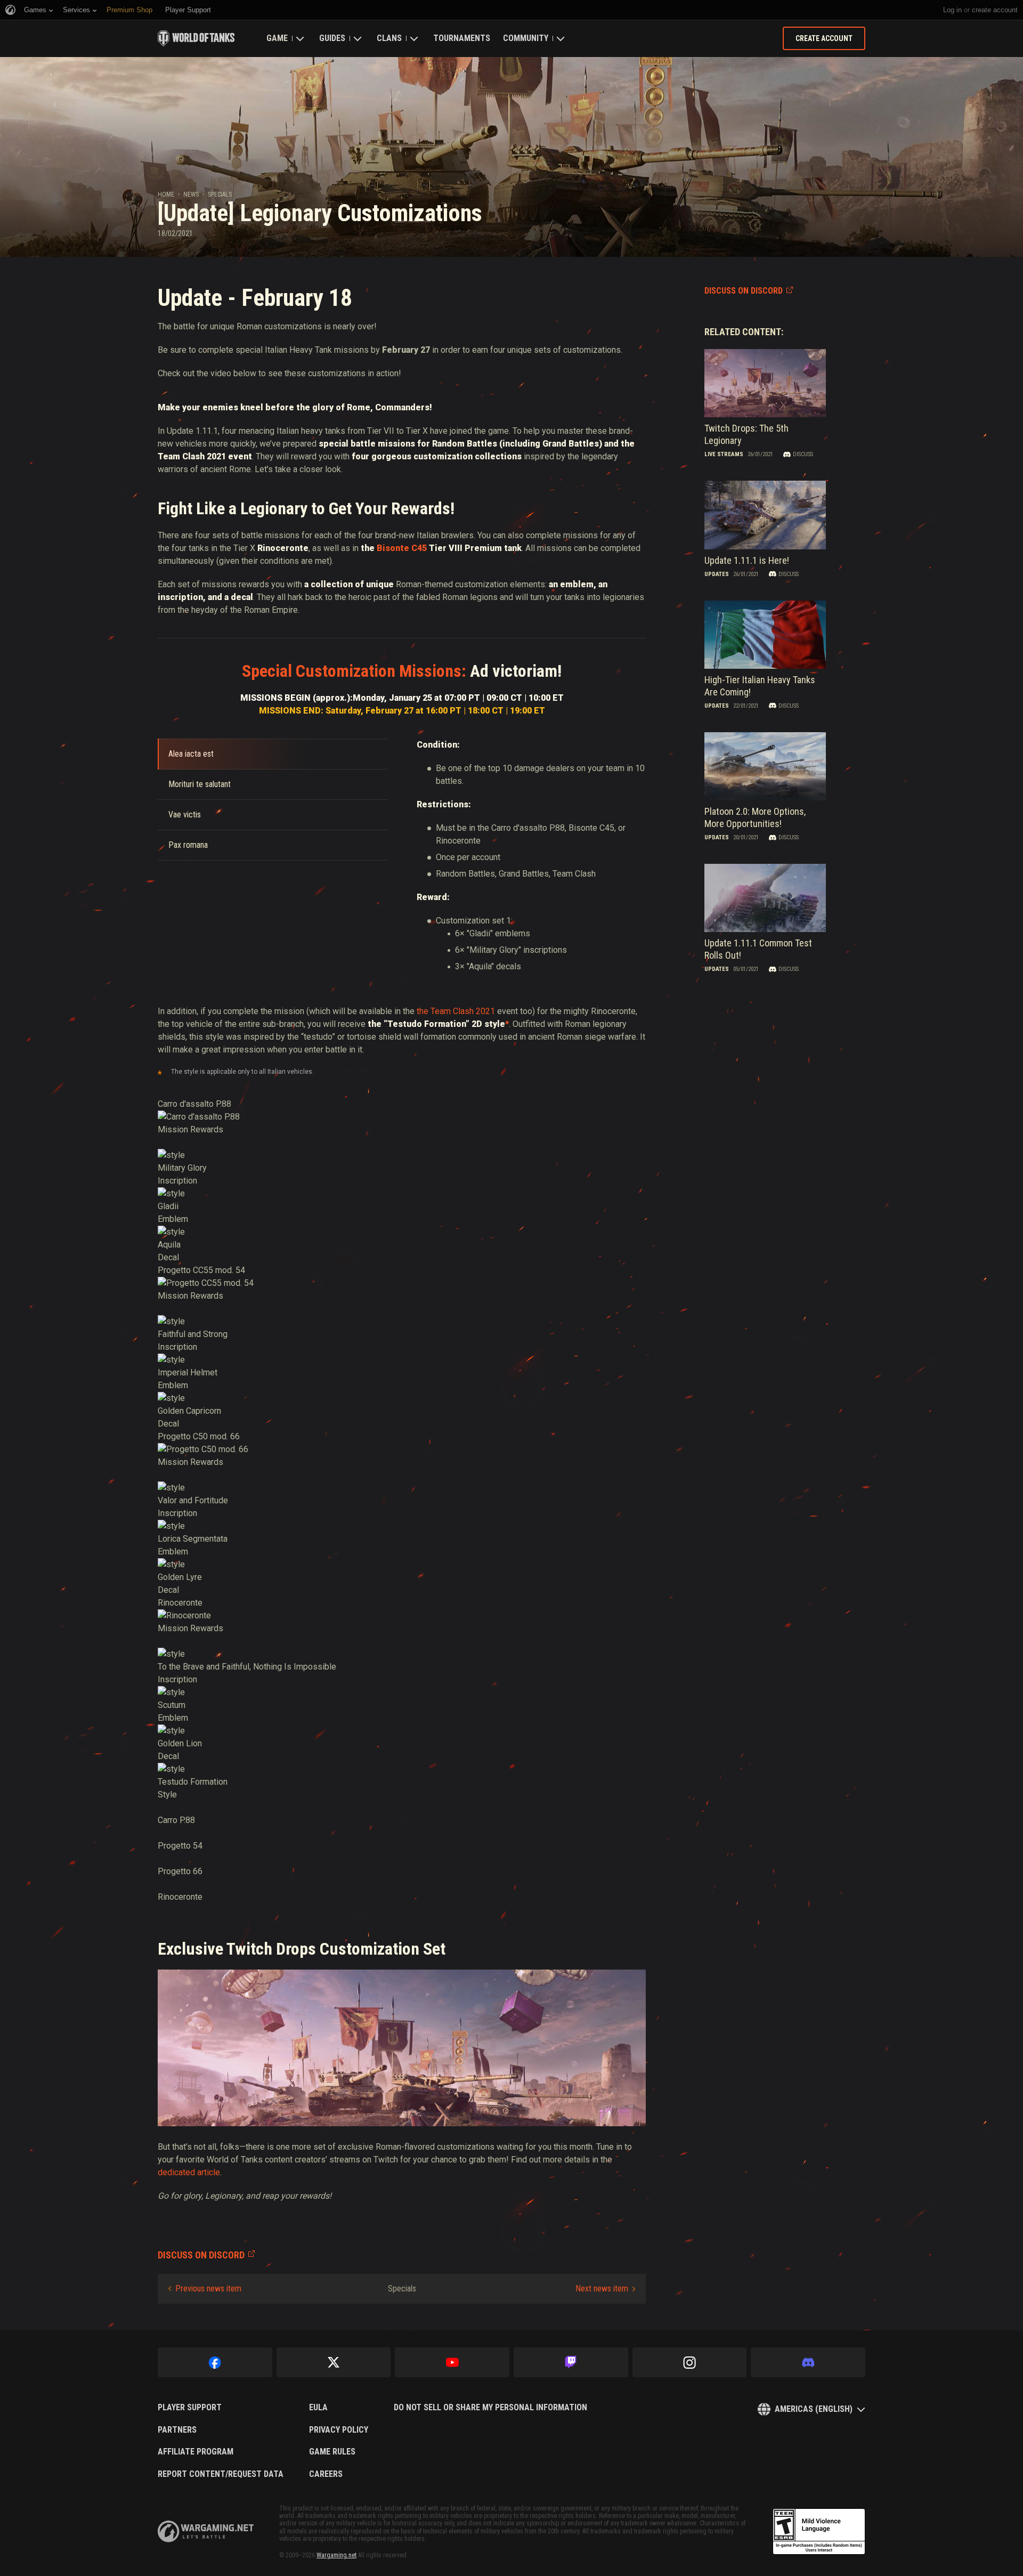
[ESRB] (819, 2532)
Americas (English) (814, 2409)
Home (166, 195)
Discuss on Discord (744, 291)
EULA (318, 2408)
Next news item (602, 2289)
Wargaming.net (336, 2555)
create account (995, 10)
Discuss (803, 454)
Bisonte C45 (402, 548)
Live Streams (724, 454)
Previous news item (208, 2289)
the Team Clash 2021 (456, 1011)
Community (526, 38)
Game (277, 38)
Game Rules (332, 2452)
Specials (220, 195)
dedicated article (189, 2172)
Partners (177, 2430)
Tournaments (462, 38)
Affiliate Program (196, 2452)
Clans (389, 38)
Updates (717, 574)
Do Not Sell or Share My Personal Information (490, 2408)
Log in (952, 10)
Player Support (190, 2408)
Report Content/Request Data (221, 2474)
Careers (326, 2474)
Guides (332, 38)
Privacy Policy (339, 2430)
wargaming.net (206, 2532)
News (191, 195)
